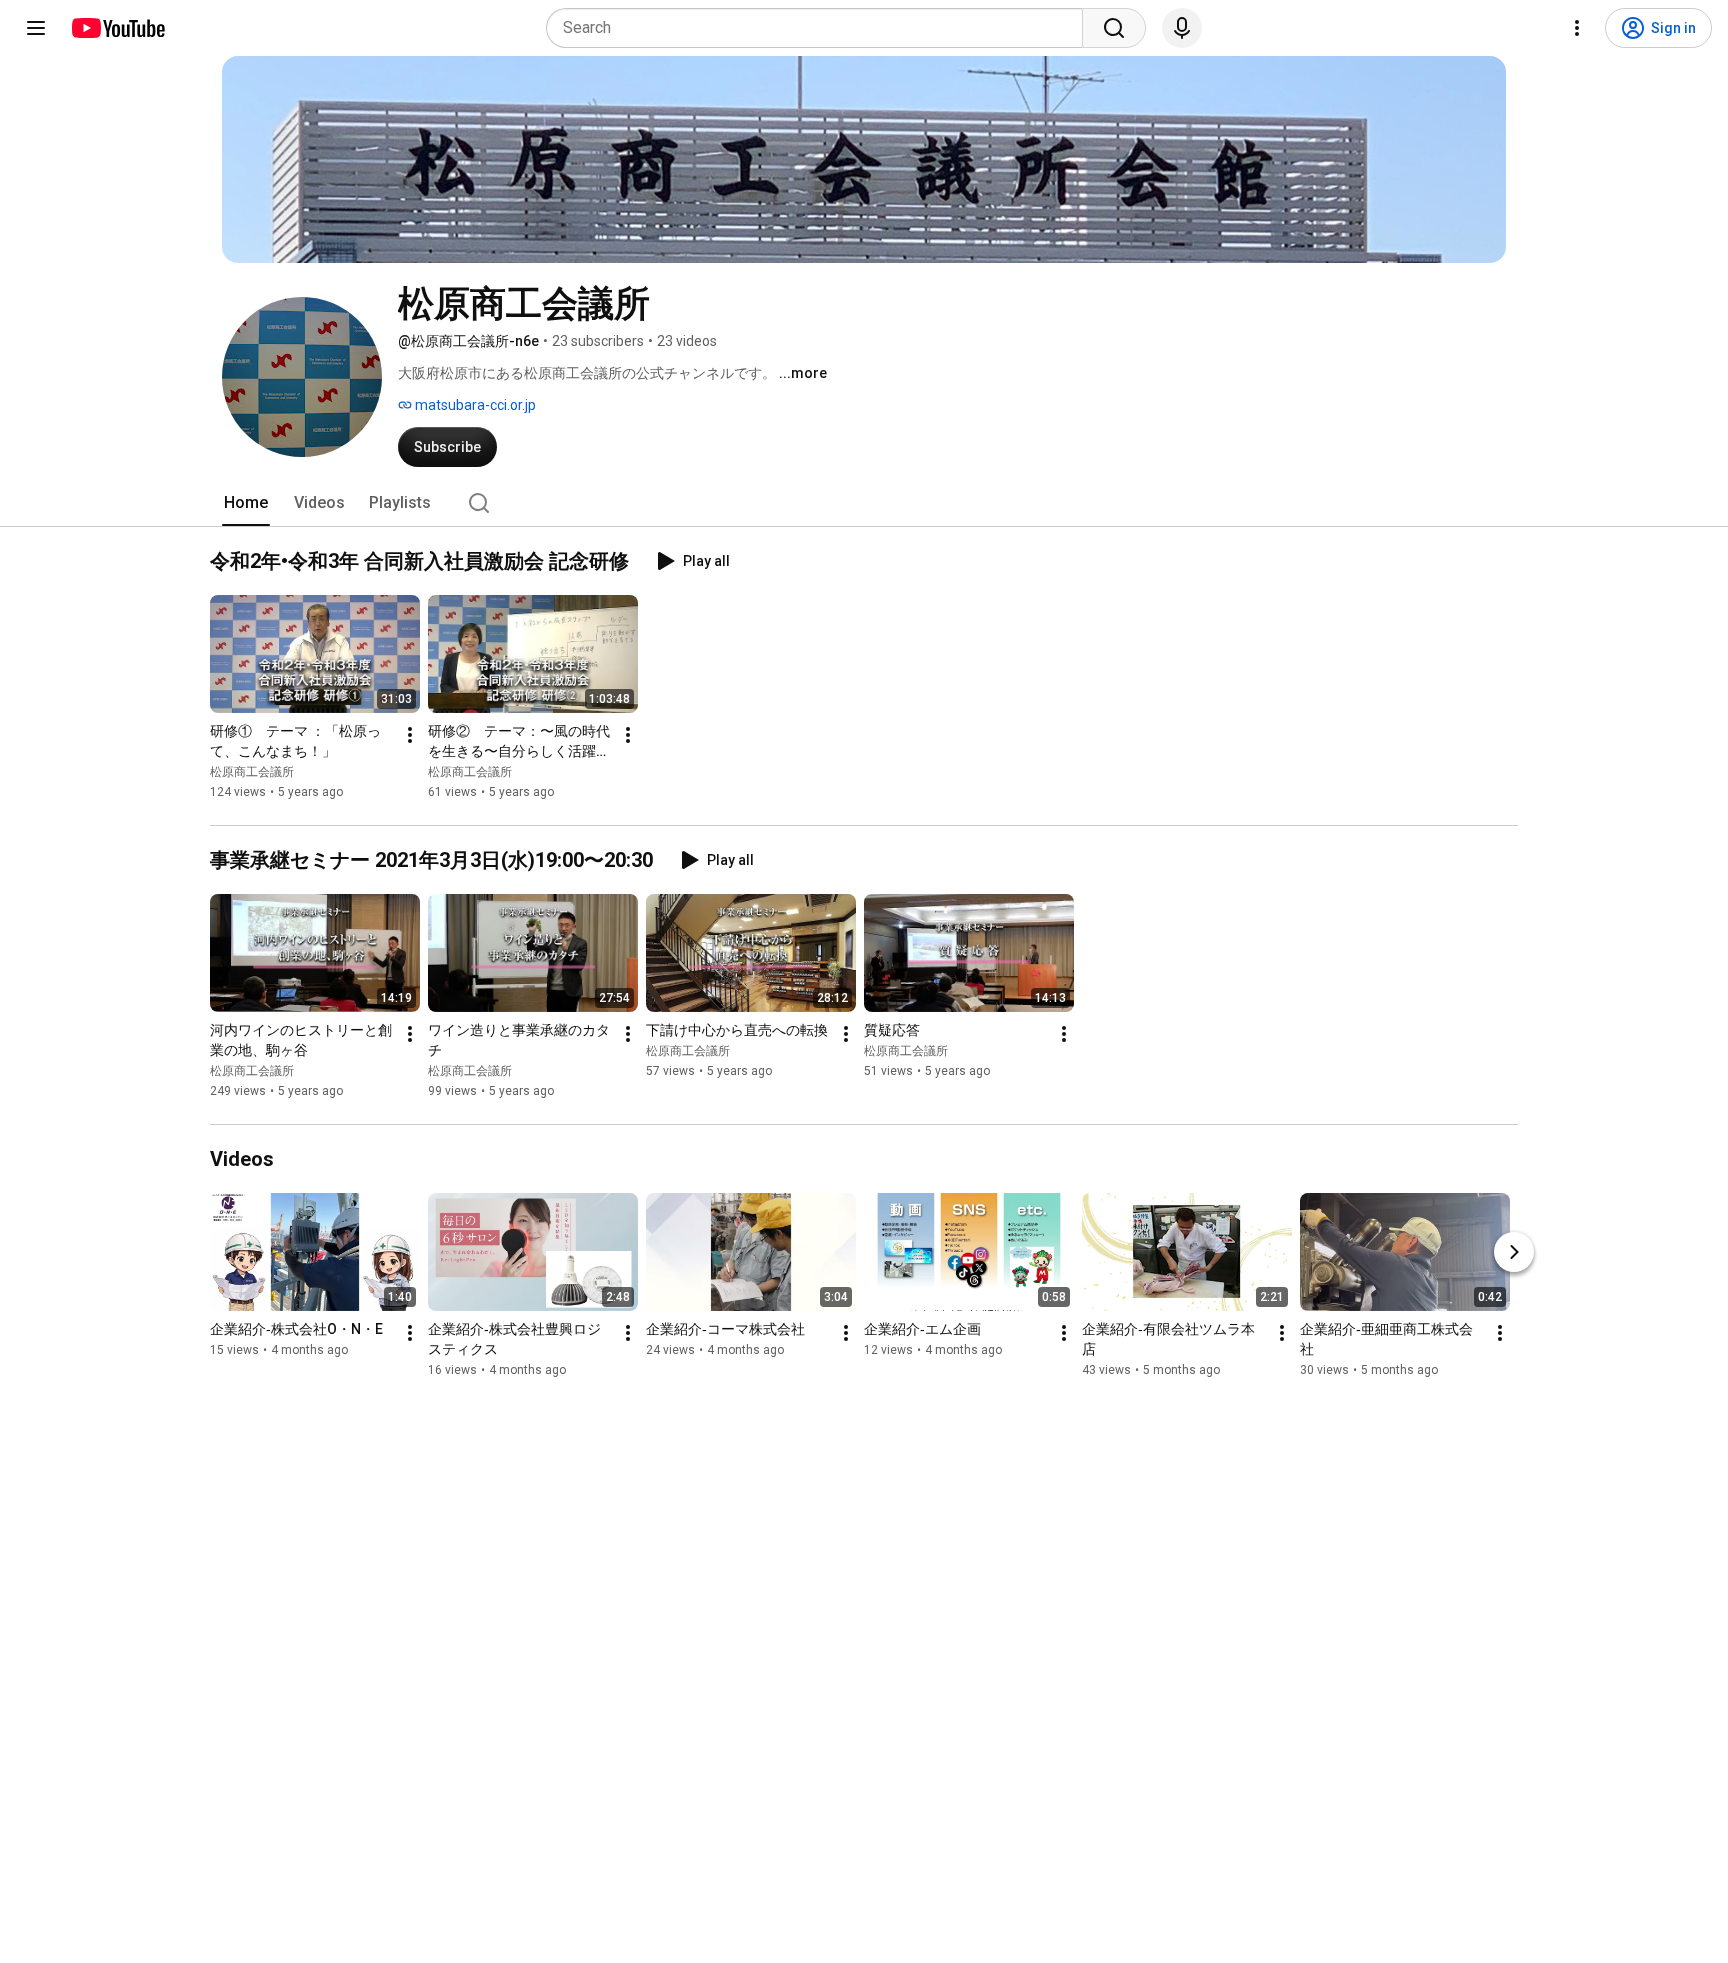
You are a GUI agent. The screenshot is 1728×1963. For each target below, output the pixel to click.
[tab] (246, 503)
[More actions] (410, 735)
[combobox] (820, 28)
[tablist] (864, 503)
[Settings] (1577, 28)
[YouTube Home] (117, 28)
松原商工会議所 (252, 772)
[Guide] (36, 28)
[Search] (1114, 28)
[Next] (1514, 1252)
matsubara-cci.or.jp (474, 405)
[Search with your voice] (1182, 28)
